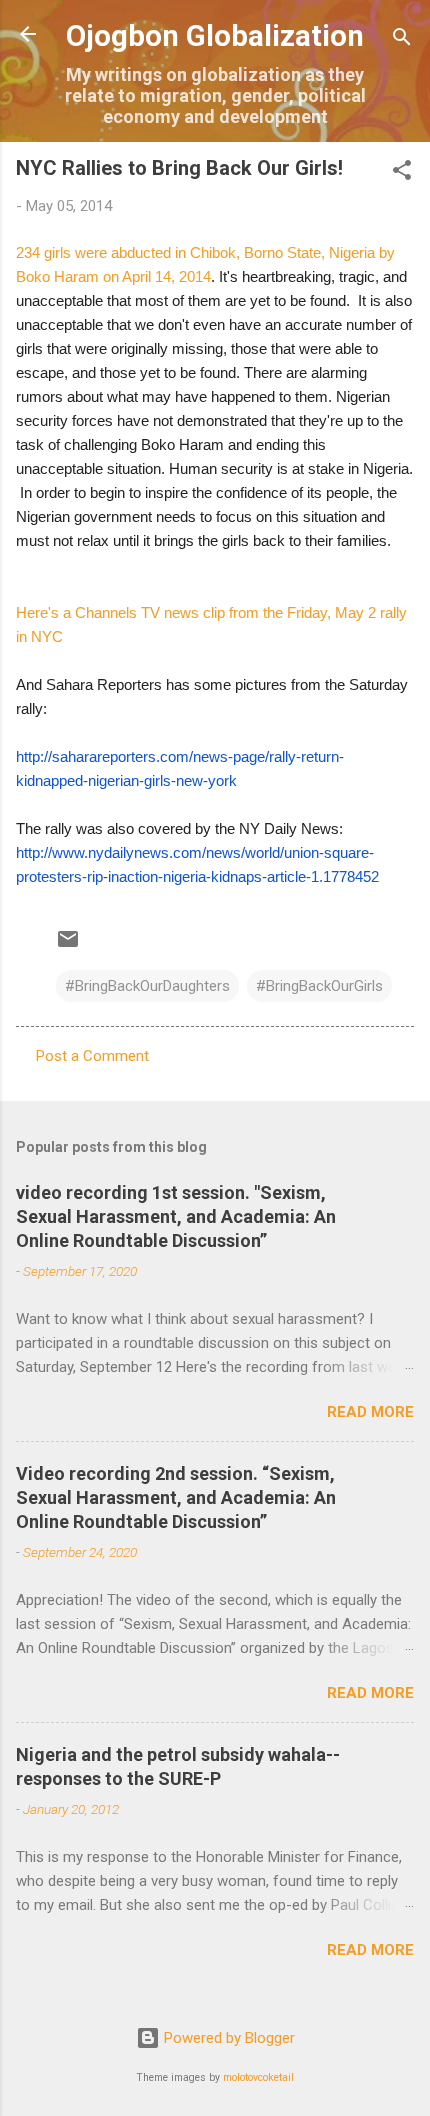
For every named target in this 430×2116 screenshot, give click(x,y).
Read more (370, 1412)
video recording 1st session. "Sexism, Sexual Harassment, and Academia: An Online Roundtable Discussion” (176, 1216)
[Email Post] (68, 946)
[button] (402, 173)
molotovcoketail (258, 2077)
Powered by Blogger (227, 2038)
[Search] (402, 40)
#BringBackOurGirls (319, 986)
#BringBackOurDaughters (147, 986)
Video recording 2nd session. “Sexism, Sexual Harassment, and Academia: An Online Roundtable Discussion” (176, 1497)
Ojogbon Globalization (215, 36)
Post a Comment (92, 1056)
